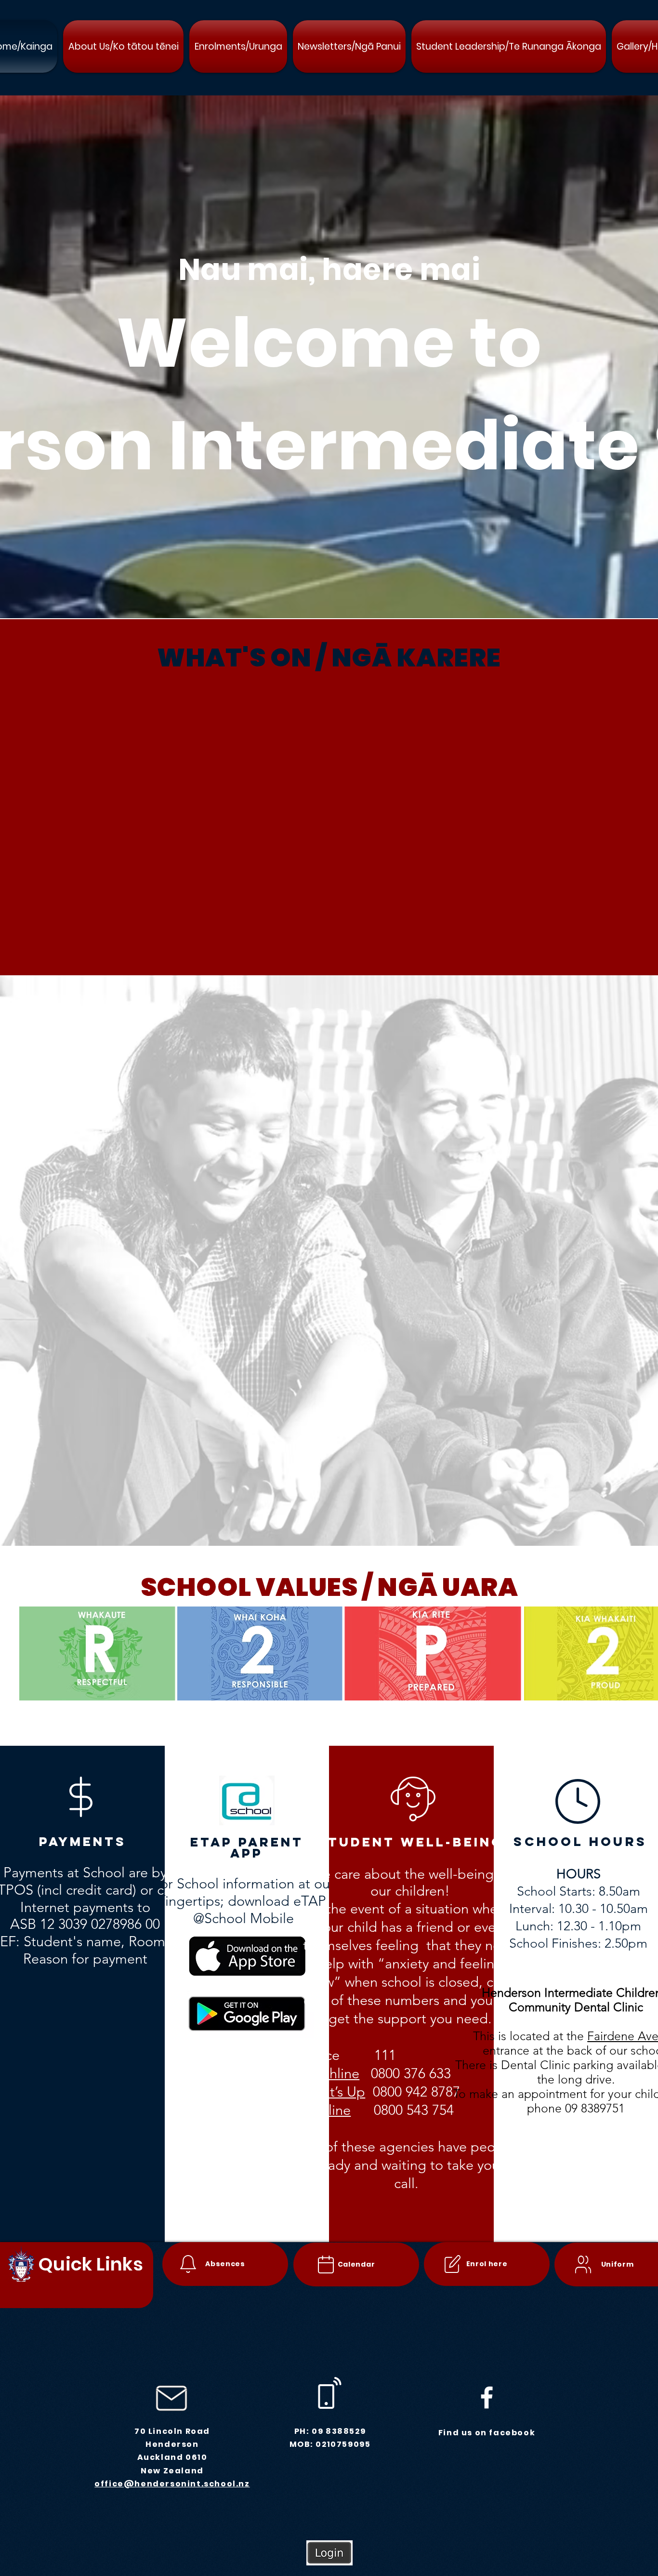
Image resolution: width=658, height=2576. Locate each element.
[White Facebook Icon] (487, 2397)
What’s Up (334, 2091)
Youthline (331, 2073)
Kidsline (326, 2110)
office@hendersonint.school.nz (172, 2484)
